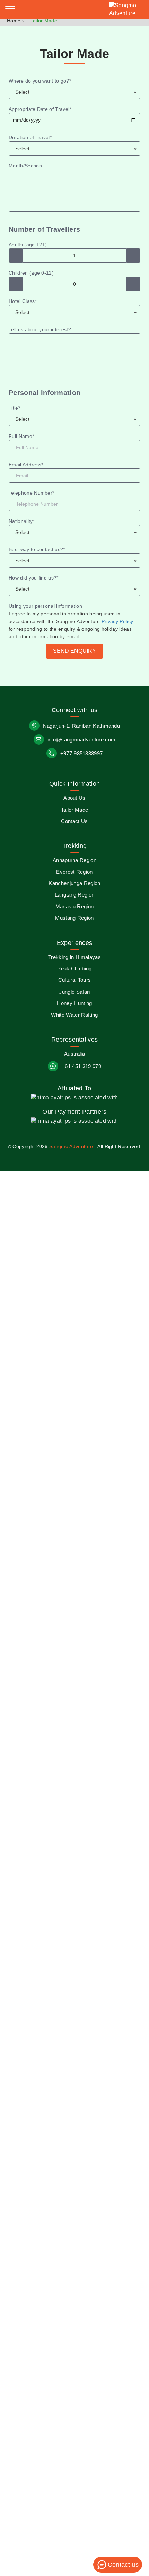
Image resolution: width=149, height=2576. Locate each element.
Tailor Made (75, 810)
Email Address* (26, 465)
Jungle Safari (74, 992)
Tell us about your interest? (40, 329)
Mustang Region (74, 918)
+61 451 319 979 (81, 1066)
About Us (74, 798)
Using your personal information (45, 606)
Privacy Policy (117, 621)
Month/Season (25, 166)
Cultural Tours (74, 980)
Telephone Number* (31, 493)
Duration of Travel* (30, 137)
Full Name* (21, 436)
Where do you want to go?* (40, 81)
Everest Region (74, 872)
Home (14, 21)
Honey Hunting (74, 1003)
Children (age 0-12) (31, 273)
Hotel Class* (23, 301)
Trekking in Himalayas (74, 957)
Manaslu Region (74, 906)
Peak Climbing (74, 969)
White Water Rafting (74, 1015)
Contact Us (74, 821)
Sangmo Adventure (71, 1146)
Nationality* (22, 521)
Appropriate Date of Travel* (40, 109)
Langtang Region (75, 895)
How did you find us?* (34, 578)
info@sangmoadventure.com (82, 740)
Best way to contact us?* (37, 549)
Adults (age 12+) (28, 245)
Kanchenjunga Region (74, 883)
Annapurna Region (74, 860)
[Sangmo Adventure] (126, 10)
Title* (14, 408)
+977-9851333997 (82, 753)
